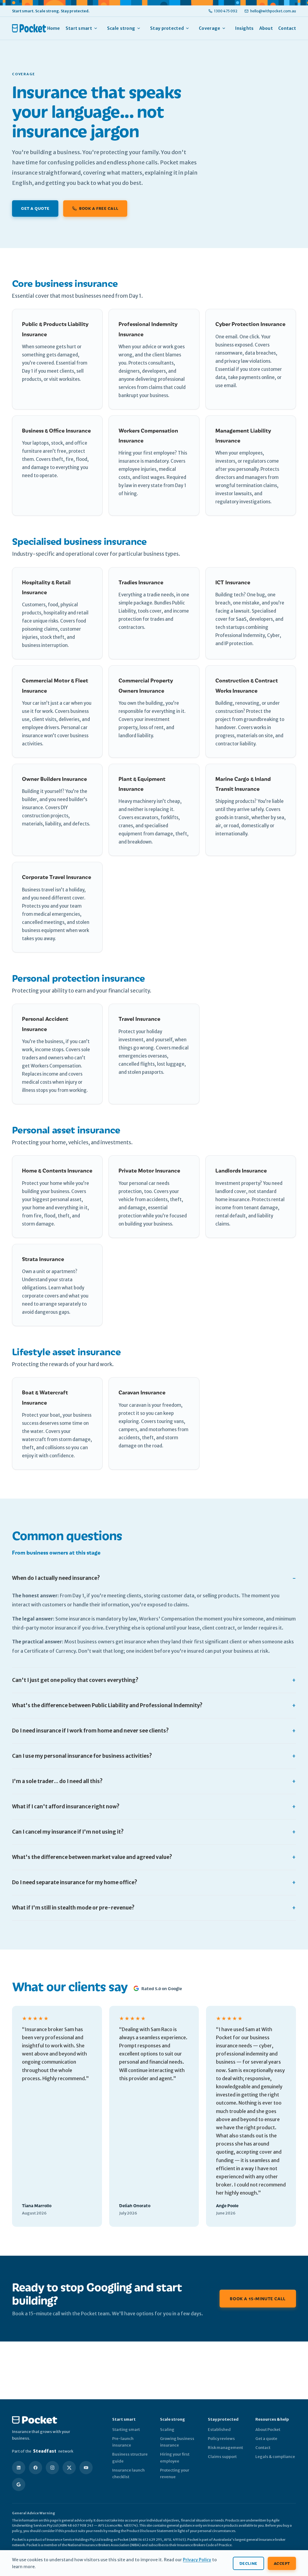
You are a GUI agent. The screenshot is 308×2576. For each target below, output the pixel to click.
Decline (248, 2563)
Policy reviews (221, 2439)
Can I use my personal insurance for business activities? (82, 1756)
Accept (282, 2563)
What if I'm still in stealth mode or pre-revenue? (73, 1908)
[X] (69, 2468)
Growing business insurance (177, 2442)
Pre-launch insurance (123, 2442)
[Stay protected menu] (190, 28)
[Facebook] (35, 2468)
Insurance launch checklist (128, 2473)
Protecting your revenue (175, 2473)
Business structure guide (130, 2458)
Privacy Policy (197, 2560)
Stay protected (167, 28)
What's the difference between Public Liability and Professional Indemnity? (107, 1705)
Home (54, 28)
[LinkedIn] (19, 2468)
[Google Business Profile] (19, 2484)
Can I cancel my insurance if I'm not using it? (68, 1832)
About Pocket (268, 2430)
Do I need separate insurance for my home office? (75, 1882)
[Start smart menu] (99, 28)
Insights (244, 28)
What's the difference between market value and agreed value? (92, 1857)
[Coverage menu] (227, 28)
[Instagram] (52, 2468)
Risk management (225, 2448)
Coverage (209, 28)
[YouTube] (86, 2468)
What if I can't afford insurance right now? (66, 1807)
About (266, 28)
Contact (287, 28)
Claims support (222, 2457)
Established (219, 2430)
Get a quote (35, 208)
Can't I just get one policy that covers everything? (75, 1680)
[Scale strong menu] (142, 28)
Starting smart (126, 2430)
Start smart (79, 28)
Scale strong (121, 28)
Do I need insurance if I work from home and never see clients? (90, 1731)
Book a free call (99, 208)
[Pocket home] (29, 28)
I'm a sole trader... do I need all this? (57, 1781)
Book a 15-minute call (258, 2298)
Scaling (167, 2430)
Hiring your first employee (175, 2458)
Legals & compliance (275, 2457)
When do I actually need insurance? (56, 1578)
